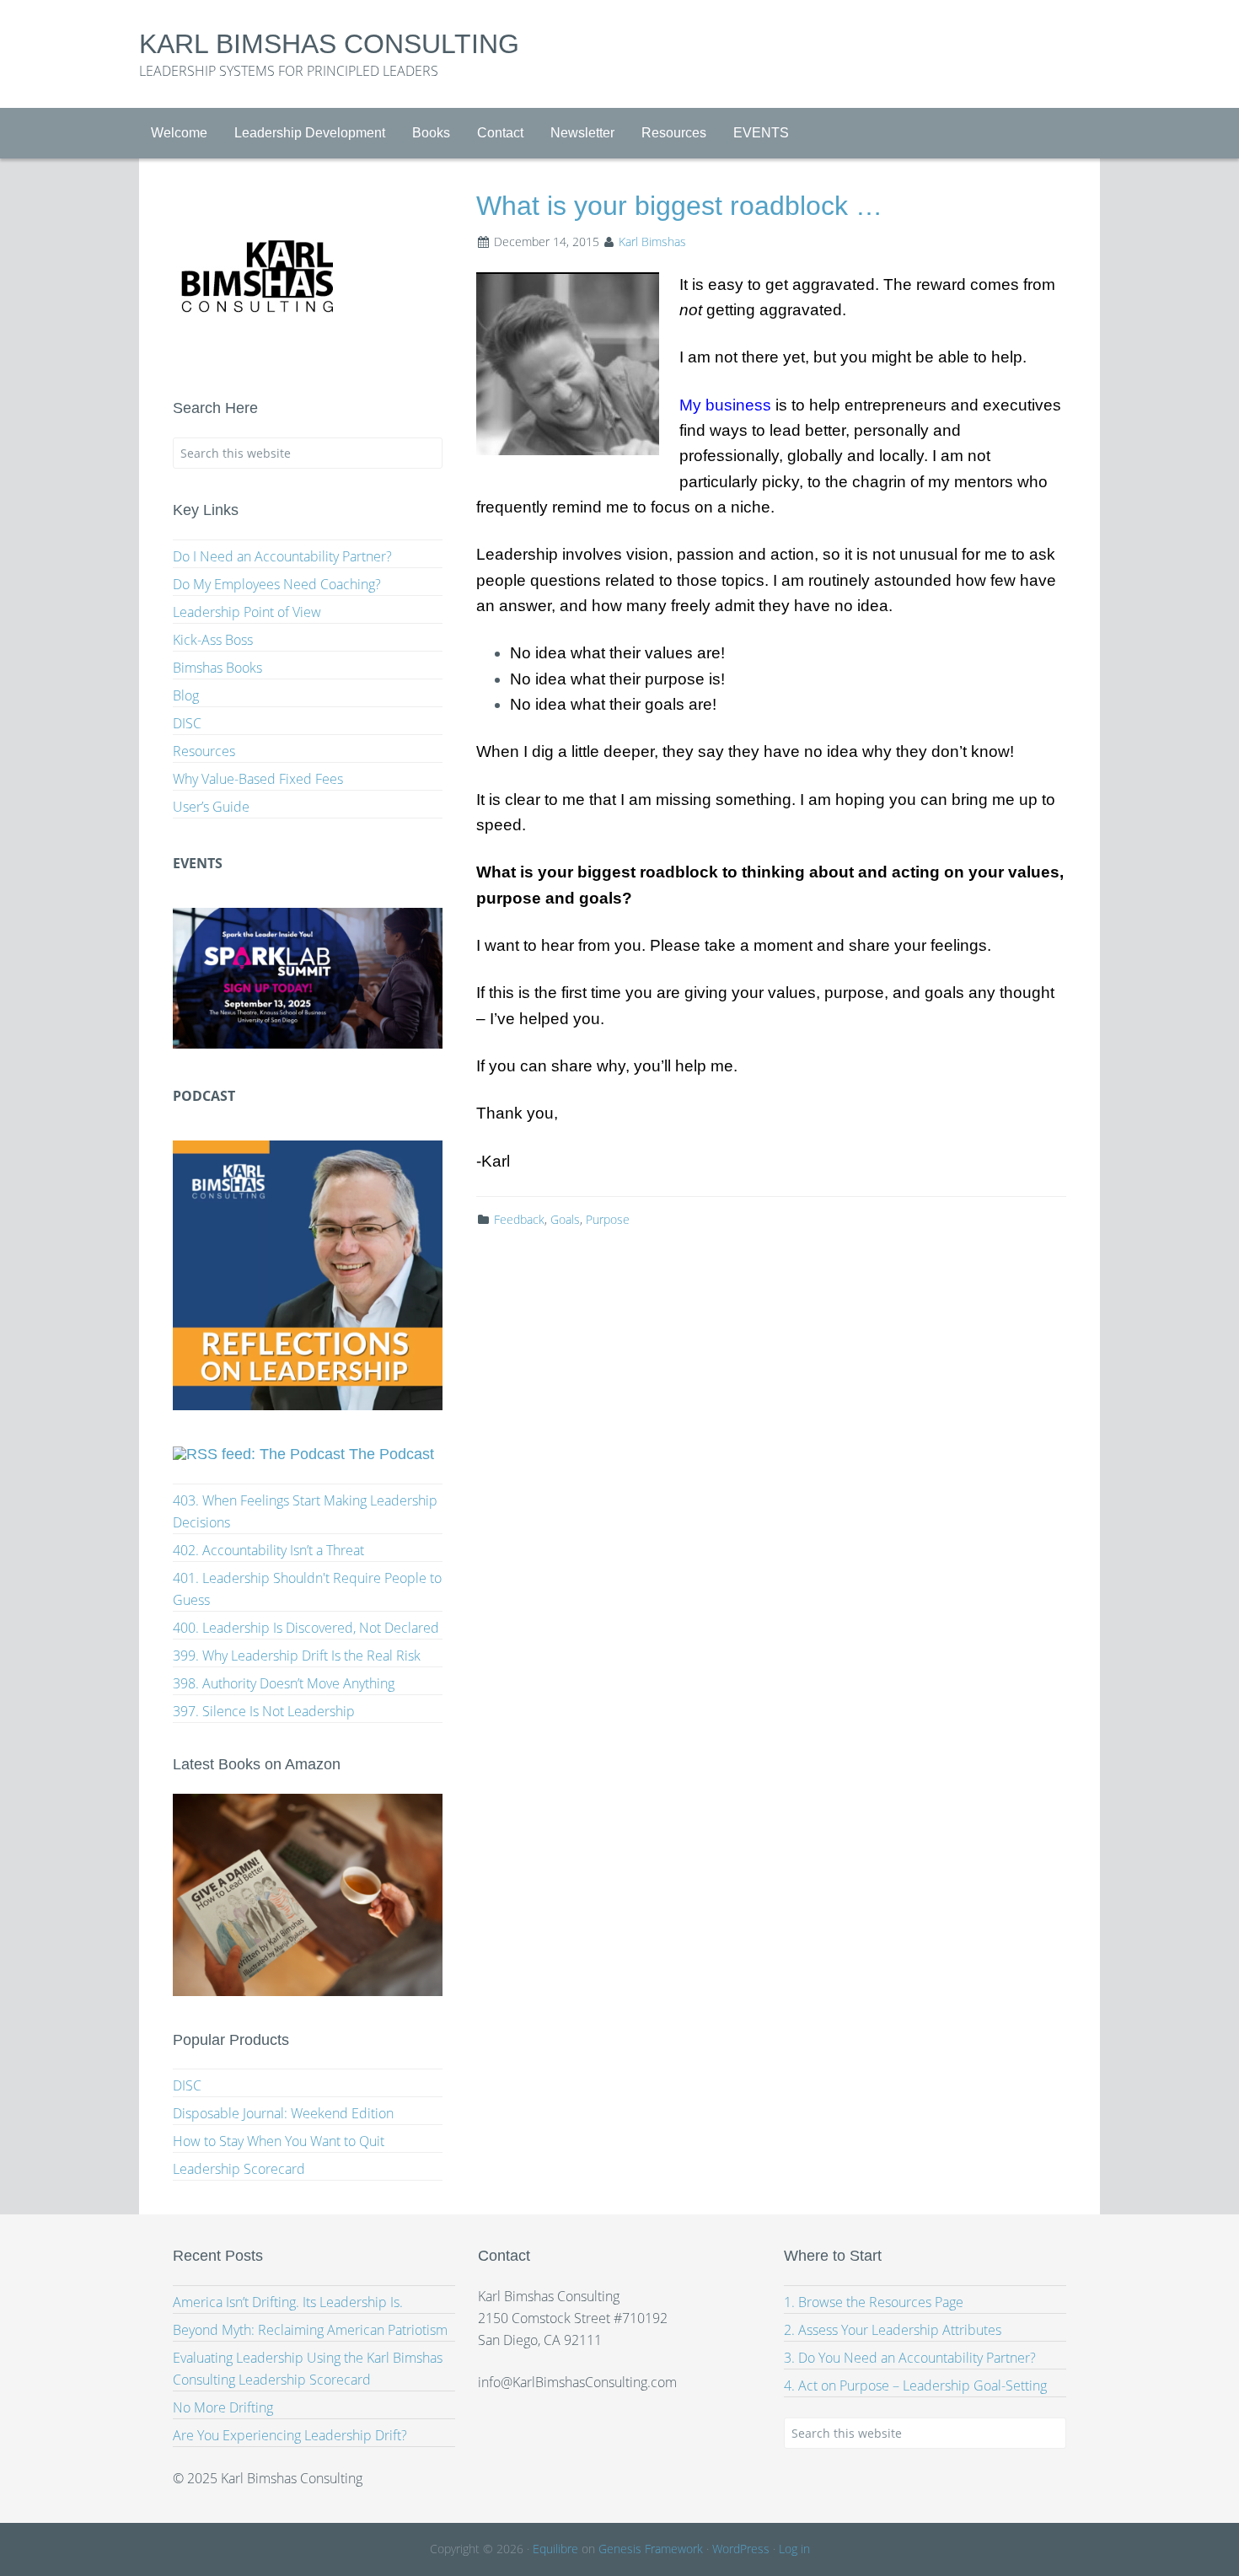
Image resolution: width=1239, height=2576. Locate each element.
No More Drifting (223, 2407)
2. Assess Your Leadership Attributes (893, 2330)
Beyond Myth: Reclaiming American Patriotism (310, 2330)
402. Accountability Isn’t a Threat (268, 1550)
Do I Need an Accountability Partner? (282, 556)
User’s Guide (211, 807)
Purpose (608, 1219)
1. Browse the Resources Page (874, 2302)
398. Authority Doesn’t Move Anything (284, 1683)
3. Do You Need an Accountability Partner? (910, 2358)
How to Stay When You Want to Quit (279, 2141)
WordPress (741, 2549)
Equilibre (555, 2549)
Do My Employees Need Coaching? (277, 584)
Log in (794, 2549)
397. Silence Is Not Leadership (264, 1711)
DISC (187, 723)
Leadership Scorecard (239, 2169)
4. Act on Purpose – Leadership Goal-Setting (915, 2385)
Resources (204, 751)
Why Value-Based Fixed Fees (258, 779)
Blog (186, 695)
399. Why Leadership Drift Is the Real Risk (297, 1656)
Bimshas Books (217, 668)
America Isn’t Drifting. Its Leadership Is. (288, 2302)
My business (725, 405)
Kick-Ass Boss (213, 640)
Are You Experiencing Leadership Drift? (290, 2435)
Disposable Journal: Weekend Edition (283, 2113)
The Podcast (392, 1454)
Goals (565, 1219)
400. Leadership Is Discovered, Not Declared (306, 1628)
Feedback (519, 1219)
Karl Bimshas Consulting (329, 44)
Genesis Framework (651, 2549)
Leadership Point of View (247, 612)
